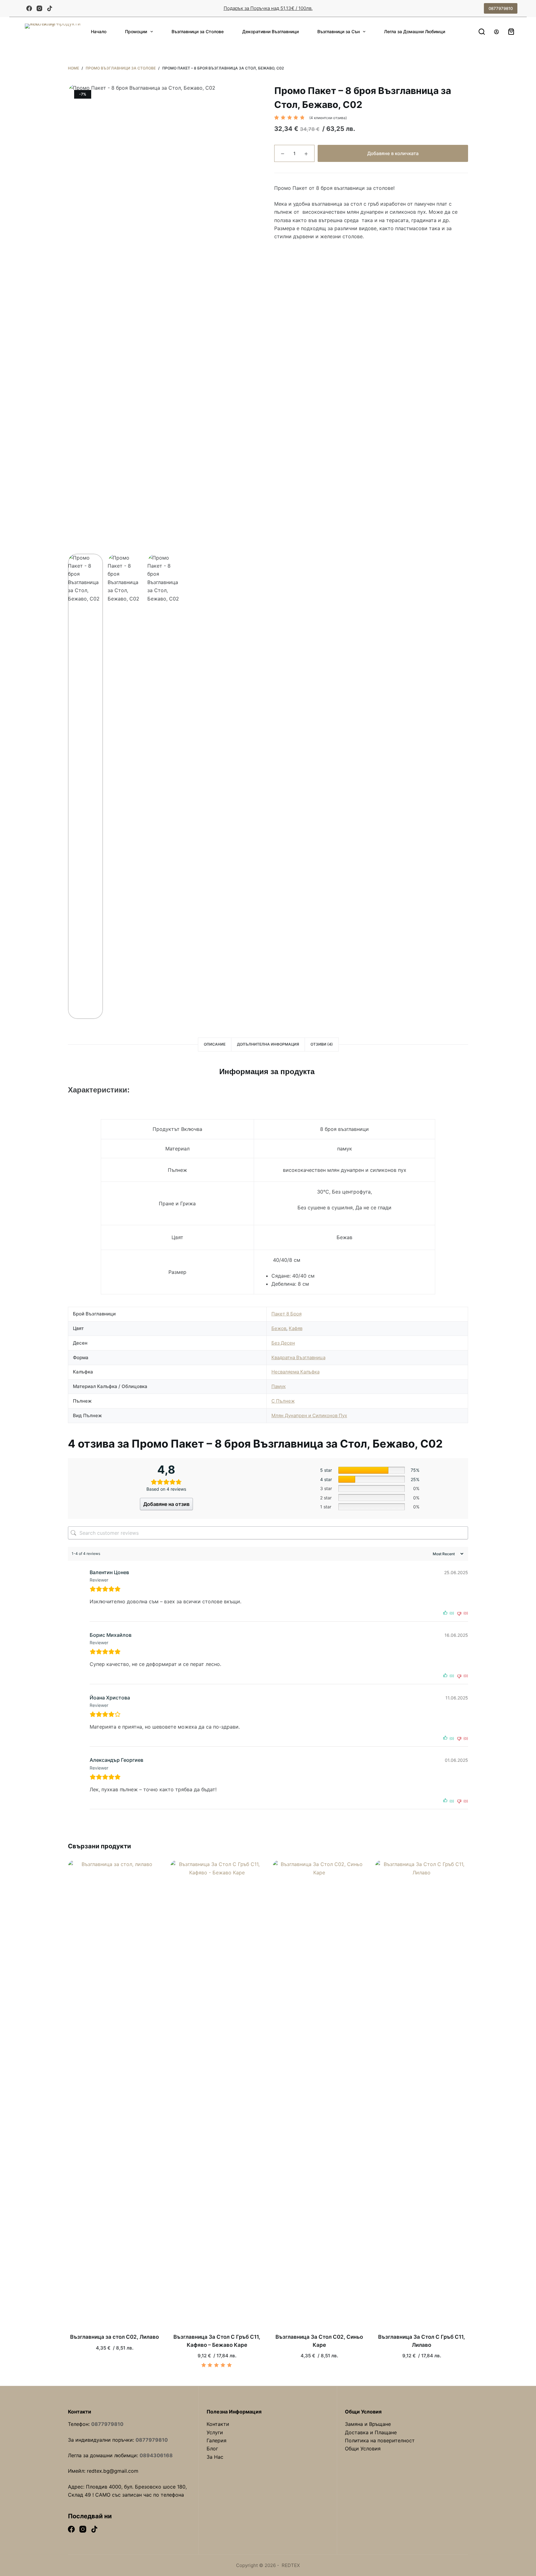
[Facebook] (29, 8)
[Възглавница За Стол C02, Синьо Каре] (319, 2093)
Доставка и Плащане (371, 2432)
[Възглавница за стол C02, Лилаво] (114, 2093)
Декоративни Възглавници (270, 31)
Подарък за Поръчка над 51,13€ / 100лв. (268, 8)
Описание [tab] (215, 1044)
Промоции (136, 31)
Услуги (215, 2432)
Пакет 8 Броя (286, 1314)
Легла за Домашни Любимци (415, 31)
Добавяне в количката (393, 153)
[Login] (496, 32)
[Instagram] (39, 8)
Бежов (279, 1328)
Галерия (217, 2440)
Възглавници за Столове (198, 31)
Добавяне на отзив (166, 1504)
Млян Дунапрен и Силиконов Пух (309, 1415)
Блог (212, 2449)
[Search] (482, 32)
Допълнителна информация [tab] (268, 1044)
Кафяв (296, 1328)
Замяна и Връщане (368, 2424)
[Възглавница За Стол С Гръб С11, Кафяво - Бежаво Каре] (217, 2093)
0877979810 (501, 8)
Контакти (218, 2424)
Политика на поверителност (380, 2440)
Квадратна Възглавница (298, 1357)
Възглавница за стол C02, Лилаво (114, 2337)
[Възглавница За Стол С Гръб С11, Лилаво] (422, 2093)
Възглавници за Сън (339, 31)
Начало (99, 31)
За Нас (215, 2457)
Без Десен (283, 1343)
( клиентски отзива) (328, 118)
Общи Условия (363, 2449)
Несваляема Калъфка (295, 1372)
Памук (279, 1386)
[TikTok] (50, 8)
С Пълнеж (283, 1401)
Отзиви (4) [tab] (322, 1044)
